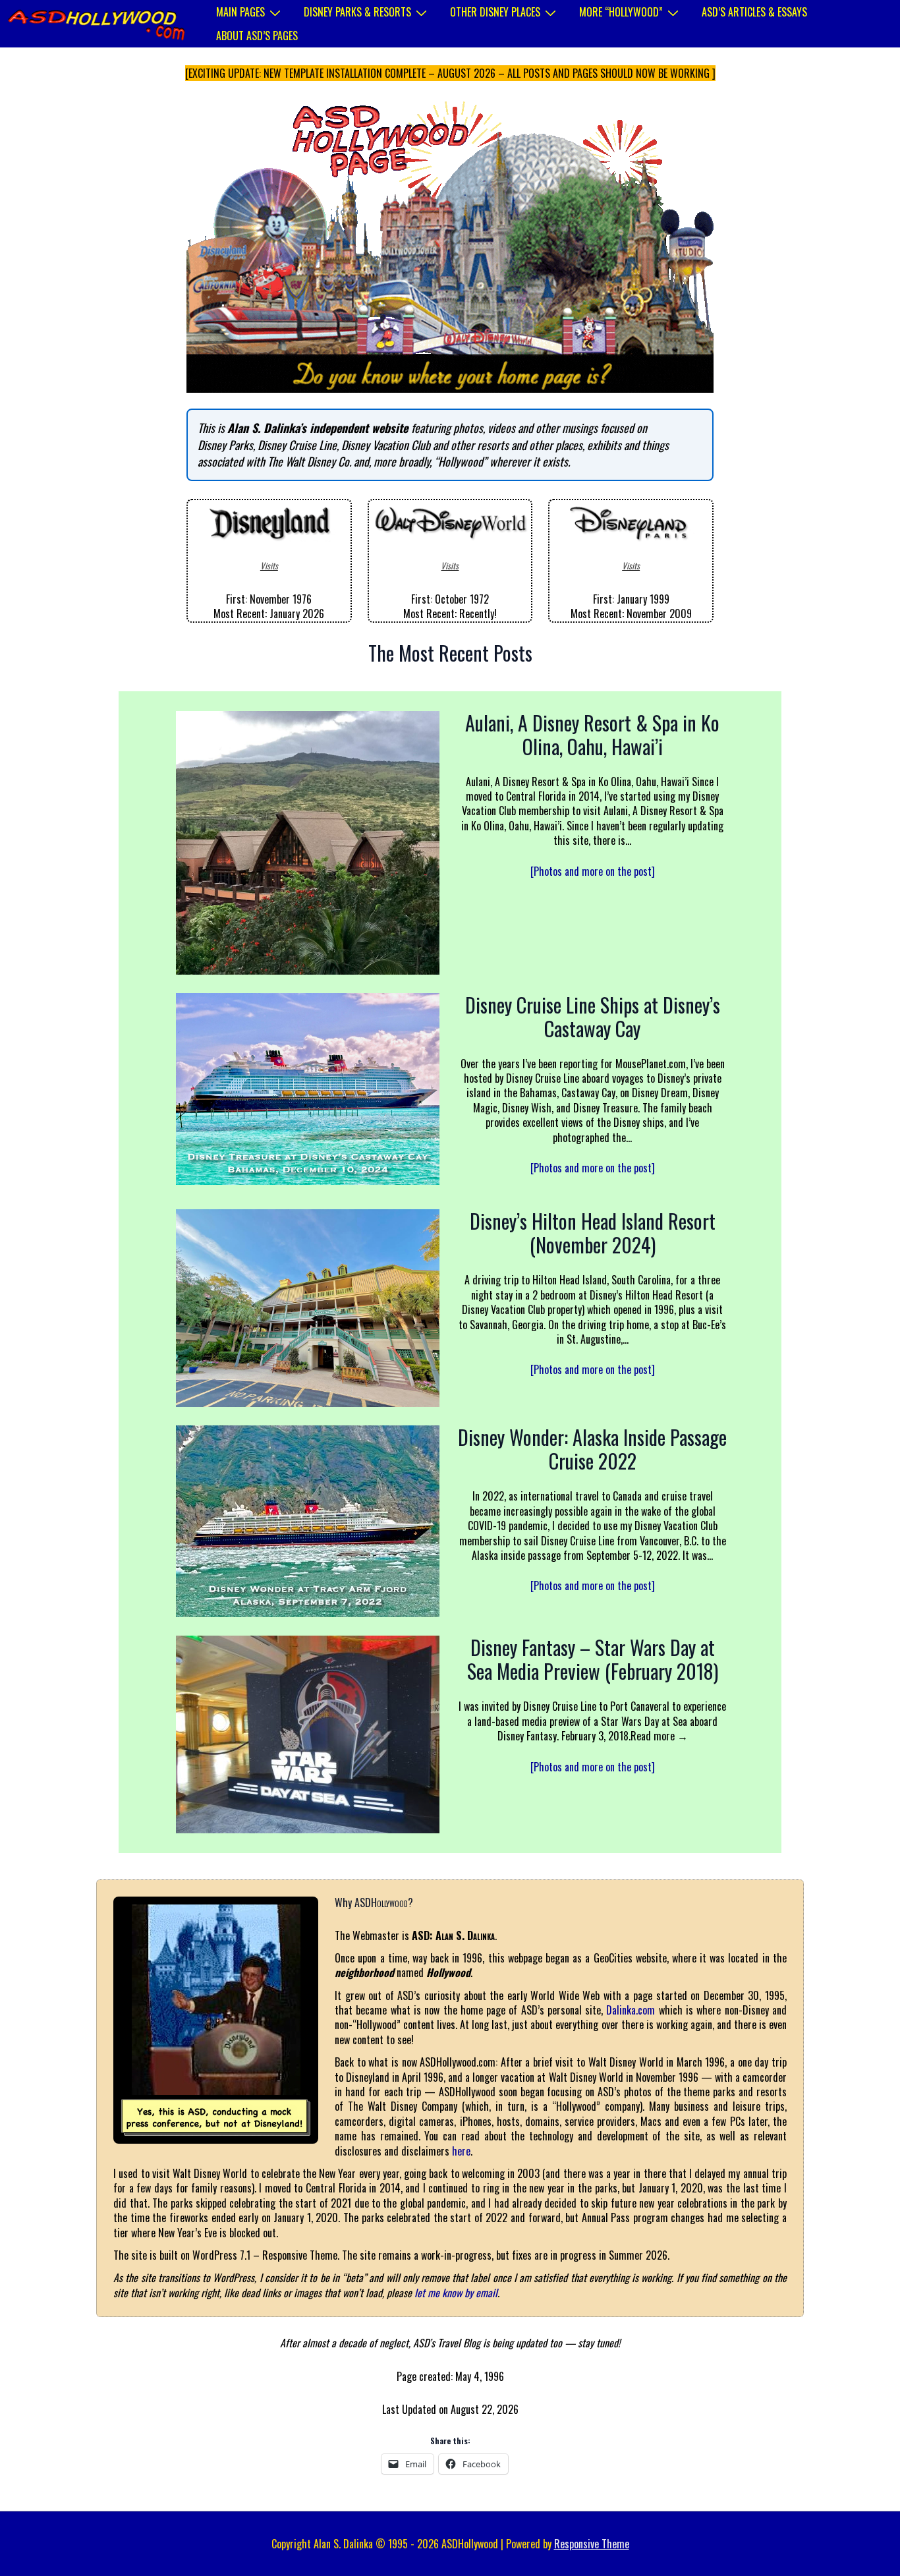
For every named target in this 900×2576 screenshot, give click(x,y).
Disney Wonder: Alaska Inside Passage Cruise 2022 (592, 1449)
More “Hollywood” (621, 12)
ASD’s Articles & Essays (754, 12)
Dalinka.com (631, 2010)
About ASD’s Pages (257, 36)
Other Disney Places (495, 12)
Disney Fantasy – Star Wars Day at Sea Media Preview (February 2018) (593, 1659)
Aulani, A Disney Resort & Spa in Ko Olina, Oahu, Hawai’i (592, 735)
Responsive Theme (592, 2544)
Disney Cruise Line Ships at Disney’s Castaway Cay (593, 1017)
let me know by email (456, 2293)
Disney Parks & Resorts (357, 12)
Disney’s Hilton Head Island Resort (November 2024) (593, 1233)
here (461, 2151)
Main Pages (240, 12)
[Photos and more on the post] (593, 871)
